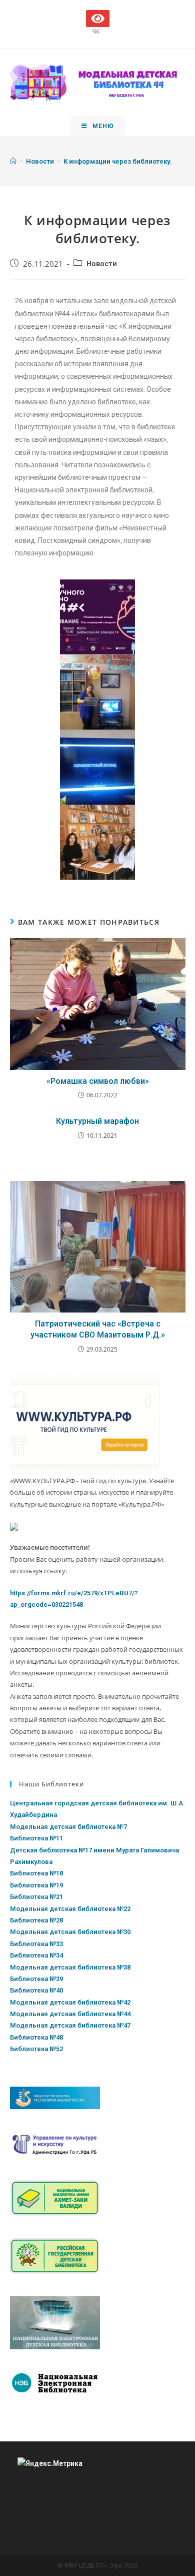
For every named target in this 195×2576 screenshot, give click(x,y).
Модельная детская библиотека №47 (70, 2025)
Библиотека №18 (36, 1873)
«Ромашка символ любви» (98, 1081)
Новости (102, 264)
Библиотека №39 (36, 1979)
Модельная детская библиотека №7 (68, 1827)
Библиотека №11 (36, 1838)
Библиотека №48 (36, 2037)
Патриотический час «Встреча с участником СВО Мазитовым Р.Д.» (98, 1329)
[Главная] (13, 161)
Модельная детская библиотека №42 (70, 2002)
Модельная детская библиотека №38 (70, 1967)
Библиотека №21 (36, 1897)
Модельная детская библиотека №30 (70, 1932)
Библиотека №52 (36, 2049)
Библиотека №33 (36, 1944)
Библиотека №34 (36, 1955)
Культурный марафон (97, 1121)
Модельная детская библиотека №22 (70, 1909)
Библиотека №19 (36, 1885)
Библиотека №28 (36, 1920)
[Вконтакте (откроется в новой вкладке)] (97, 32)
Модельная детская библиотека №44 (70, 2014)
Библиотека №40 (36, 1990)
